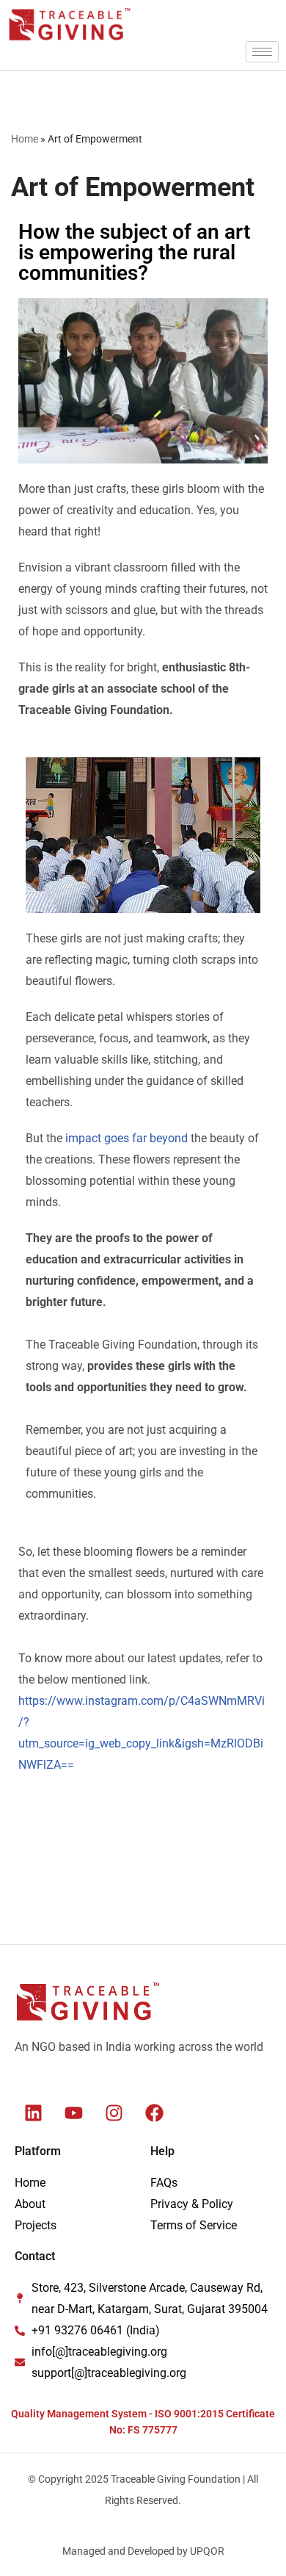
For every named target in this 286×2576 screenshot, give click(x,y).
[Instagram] (114, 2113)
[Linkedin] (33, 2113)
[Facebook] (154, 2113)
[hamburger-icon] (262, 52)
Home (25, 139)
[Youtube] (73, 2113)
